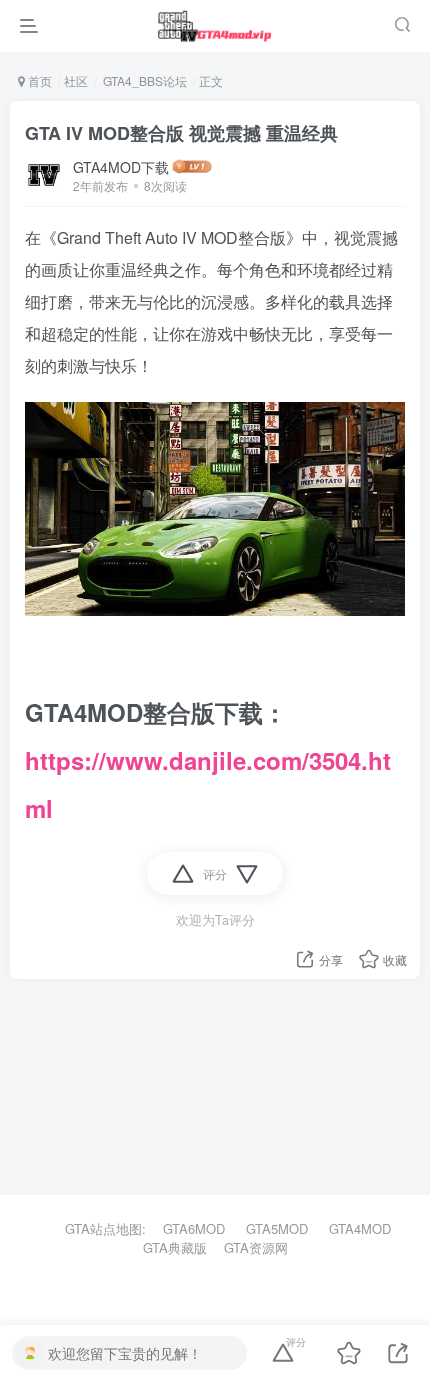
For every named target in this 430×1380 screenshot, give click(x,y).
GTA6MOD (194, 1228)
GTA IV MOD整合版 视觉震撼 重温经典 (181, 133)
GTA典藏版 (175, 1247)
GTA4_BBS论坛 (143, 80)
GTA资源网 (256, 1247)
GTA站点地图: (97, 1228)
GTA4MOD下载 (121, 167)
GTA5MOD (277, 1228)
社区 (76, 80)
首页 (38, 80)
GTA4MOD (360, 1228)
